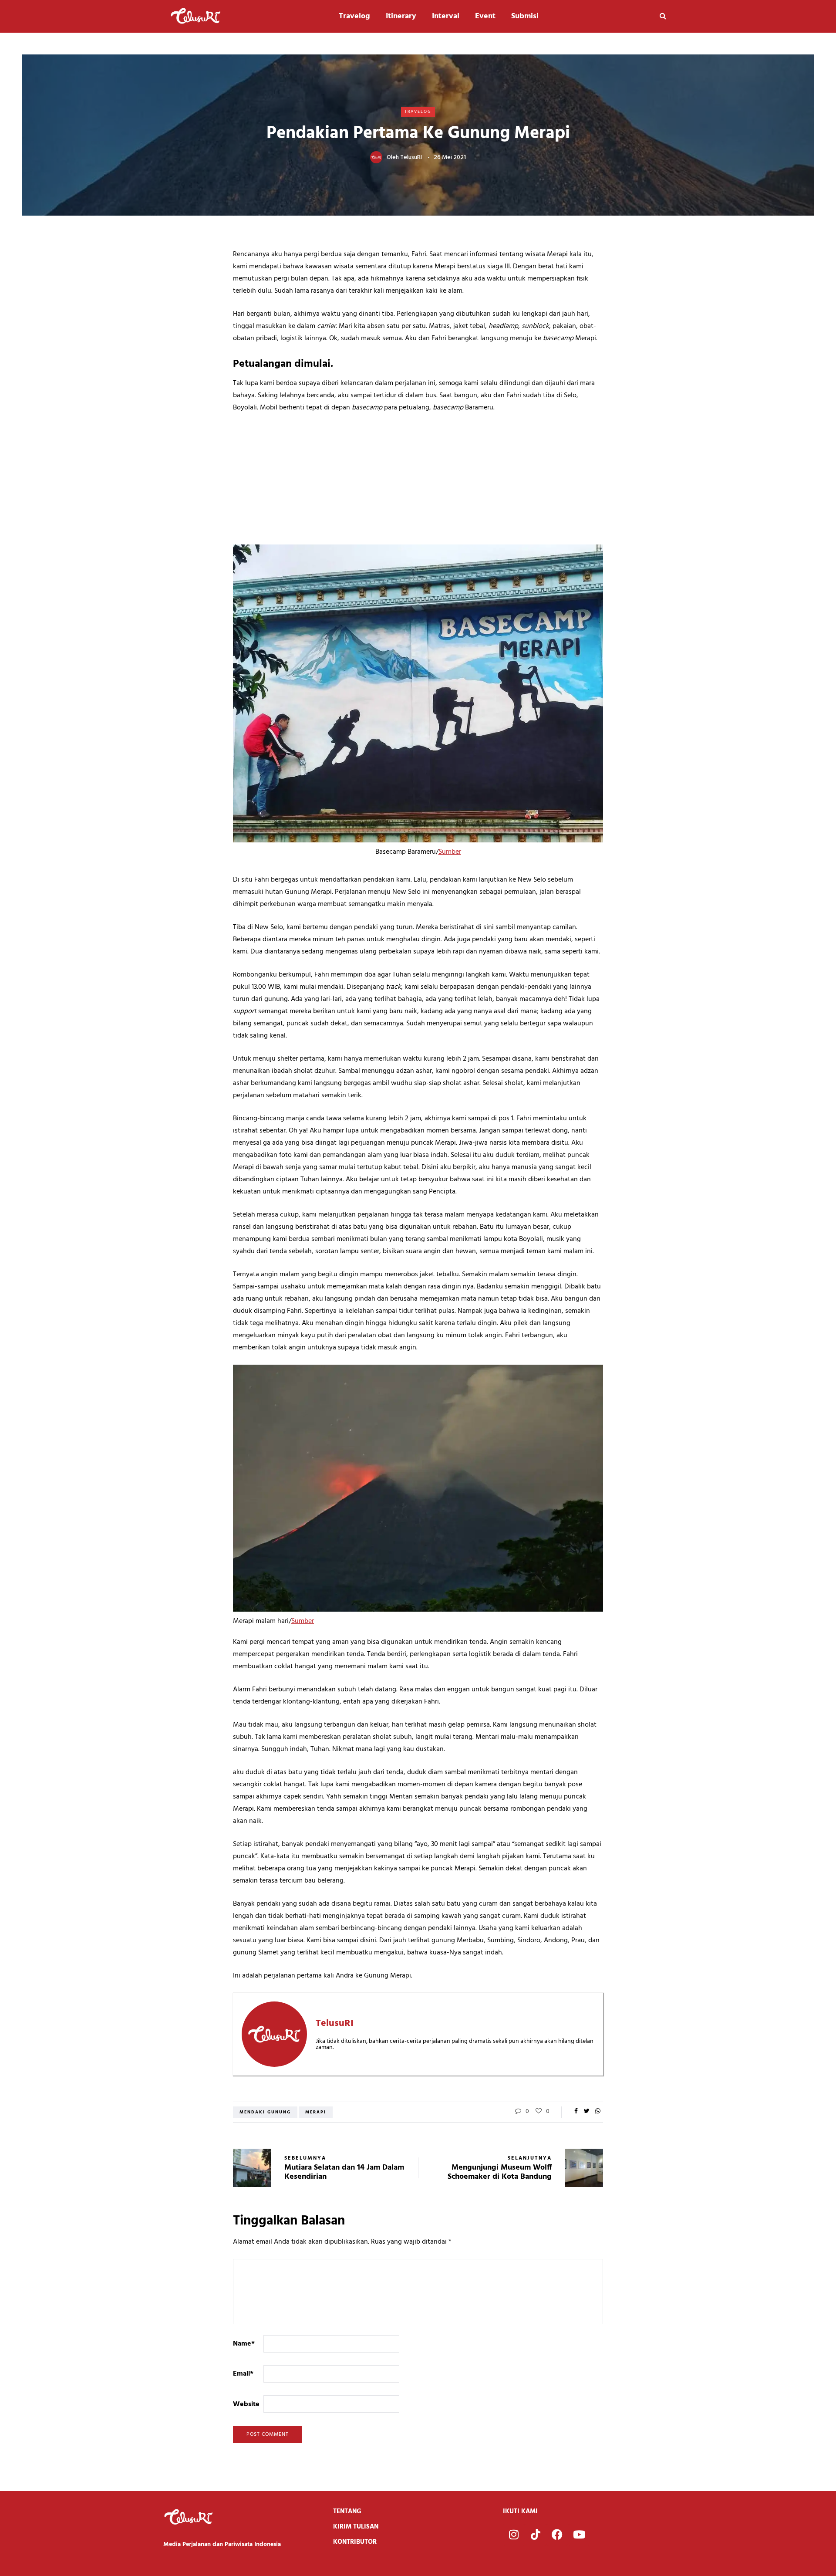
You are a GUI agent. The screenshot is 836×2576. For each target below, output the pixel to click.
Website (246, 2404)
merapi (316, 2112)
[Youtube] (579, 2535)
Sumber (450, 852)
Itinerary (401, 16)
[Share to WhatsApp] (598, 2112)
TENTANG (347, 2512)
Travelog (354, 16)
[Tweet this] (587, 2112)
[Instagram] (514, 2535)
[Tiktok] (536, 2535)
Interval (446, 16)
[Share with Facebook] (576, 2112)
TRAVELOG (418, 112)
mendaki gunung (265, 2112)
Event (485, 16)
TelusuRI (411, 157)
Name (244, 2344)
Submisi (525, 16)
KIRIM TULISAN (356, 2527)
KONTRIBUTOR (355, 2542)
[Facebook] (557, 2535)
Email (243, 2374)
